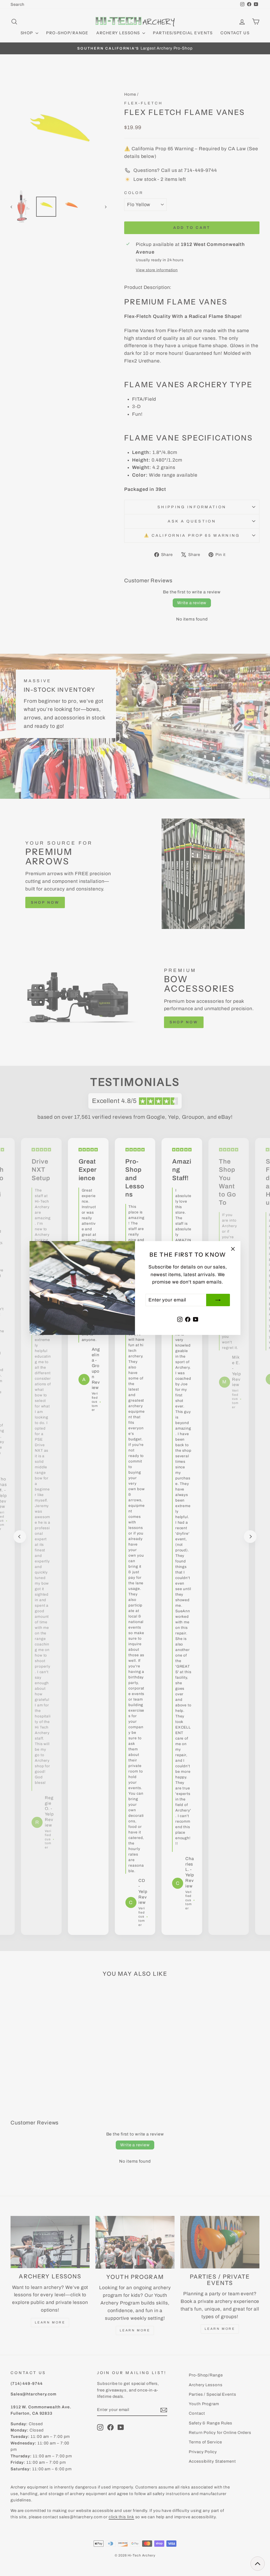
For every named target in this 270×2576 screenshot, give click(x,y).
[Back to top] (258, 2564)
